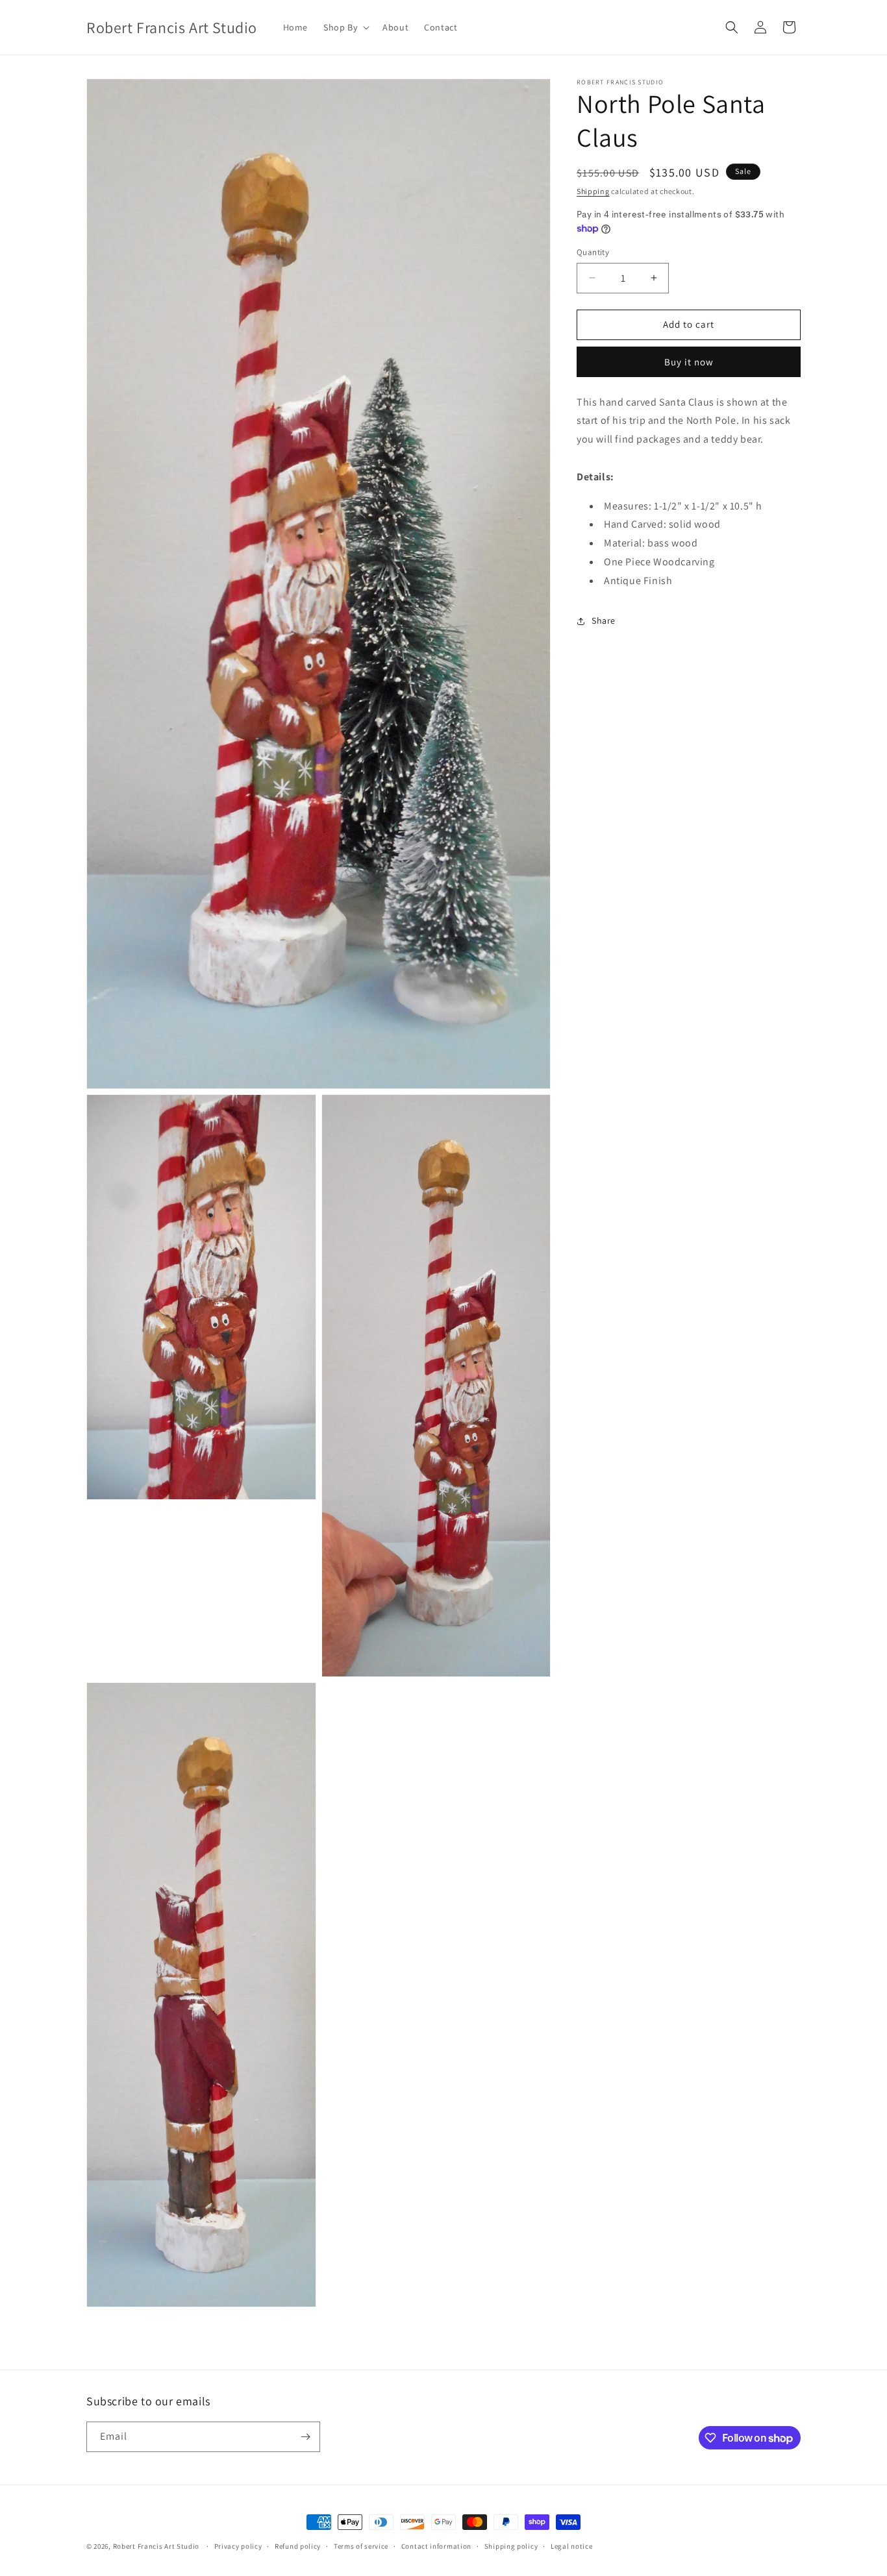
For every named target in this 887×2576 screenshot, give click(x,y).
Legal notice (571, 2546)
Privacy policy (238, 2546)
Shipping (593, 191)
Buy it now (689, 362)
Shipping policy (511, 2546)
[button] (345, 27)
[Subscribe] (305, 2437)
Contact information (436, 2546)
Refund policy (298, 2546)
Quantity (593, 252)
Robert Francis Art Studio (156, 2546)
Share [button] (604, 620)
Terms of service (361, 2546)
